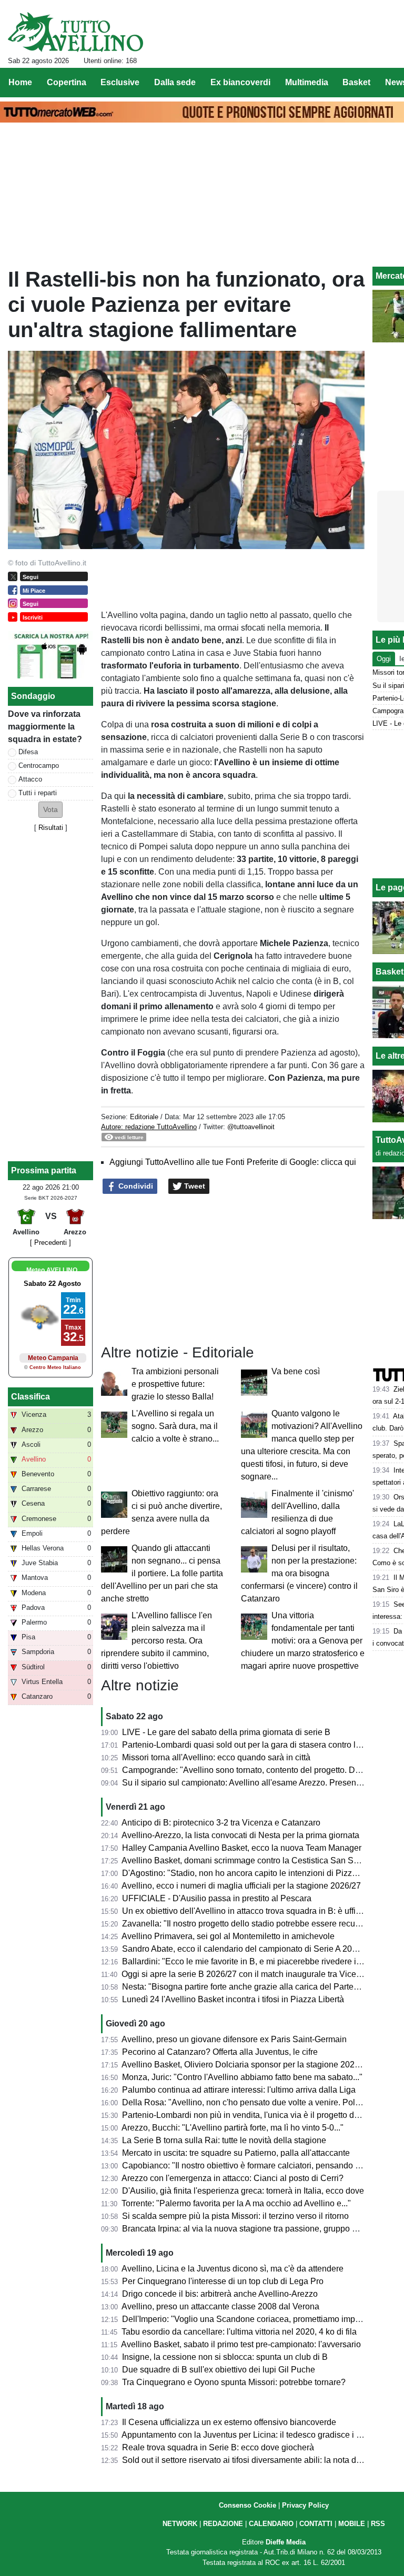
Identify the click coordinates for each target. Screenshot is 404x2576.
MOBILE (352, 2524)
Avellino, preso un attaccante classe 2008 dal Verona (220, 2306)
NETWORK (180, 2524)
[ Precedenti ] (50, 1243)
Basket (390, 972)
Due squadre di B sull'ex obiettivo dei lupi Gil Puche (219, 2370)
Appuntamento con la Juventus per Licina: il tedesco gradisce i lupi (246, 2435)
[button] (50, 810)
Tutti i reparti (38, 793)
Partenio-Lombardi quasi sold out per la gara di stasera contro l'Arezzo (253, 1745)
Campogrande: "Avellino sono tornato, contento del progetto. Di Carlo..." (256, 1770)
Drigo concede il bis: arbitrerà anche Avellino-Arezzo (220, 2294)
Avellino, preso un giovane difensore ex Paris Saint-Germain (234, 2039)
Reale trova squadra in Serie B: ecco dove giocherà (218, 2447)
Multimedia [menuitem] (307, 82)
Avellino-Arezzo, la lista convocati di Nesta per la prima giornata (240, 1835)
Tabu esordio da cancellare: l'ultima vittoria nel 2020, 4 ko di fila (239, 2332)
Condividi (135, 1186)
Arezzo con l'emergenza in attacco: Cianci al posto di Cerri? (233, 2178)
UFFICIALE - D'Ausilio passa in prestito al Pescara (217, 1898)
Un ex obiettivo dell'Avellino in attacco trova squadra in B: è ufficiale (248, 1911)
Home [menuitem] (20, 82)
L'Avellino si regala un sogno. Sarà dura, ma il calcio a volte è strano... (175, 1426)
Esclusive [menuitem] (120, 82)
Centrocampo (39, 765)
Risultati (51, 828)
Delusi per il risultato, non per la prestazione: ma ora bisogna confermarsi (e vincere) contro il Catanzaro (299, 1573)
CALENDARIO (271, 2524)
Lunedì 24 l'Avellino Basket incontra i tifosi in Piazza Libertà (233, 1999)
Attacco (30, 779)
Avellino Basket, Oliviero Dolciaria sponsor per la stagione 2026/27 (246, 2065)
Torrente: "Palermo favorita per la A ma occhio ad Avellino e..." (236, 2203)
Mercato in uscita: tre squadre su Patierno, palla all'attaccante (236, 2153)
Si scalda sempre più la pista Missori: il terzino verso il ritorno (235, 2216)
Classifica (31, 1397)
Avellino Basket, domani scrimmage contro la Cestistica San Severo (248, 1860)
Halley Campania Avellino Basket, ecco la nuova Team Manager (242, 1848)
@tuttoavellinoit (251, 1127)
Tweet (194, 1186)
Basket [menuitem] (356, 82)
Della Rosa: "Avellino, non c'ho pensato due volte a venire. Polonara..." (254, 2102)
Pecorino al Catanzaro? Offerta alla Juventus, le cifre (220, 2052)
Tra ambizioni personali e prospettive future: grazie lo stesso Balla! (175, 1384)
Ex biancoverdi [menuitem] (240, 82)
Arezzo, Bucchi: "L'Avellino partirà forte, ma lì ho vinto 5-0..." (233, 2128)
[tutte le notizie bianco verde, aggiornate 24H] (75, 32)
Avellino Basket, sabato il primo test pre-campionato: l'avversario (241, 2344)
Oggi (384, 659)
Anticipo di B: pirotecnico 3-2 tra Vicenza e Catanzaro (221, 1823)
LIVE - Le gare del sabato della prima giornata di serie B (226, 1732)
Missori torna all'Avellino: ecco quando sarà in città (216, 1757)
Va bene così (296, 1371)
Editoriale (144, 1117)
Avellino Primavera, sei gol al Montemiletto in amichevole (228, 1936)
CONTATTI (316, 2524)
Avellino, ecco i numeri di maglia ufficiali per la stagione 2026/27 (241, 1886)
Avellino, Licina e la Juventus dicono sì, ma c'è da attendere (233, 2269)
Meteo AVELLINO (52, 1270)
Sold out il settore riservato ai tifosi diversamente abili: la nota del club (251, 2460)
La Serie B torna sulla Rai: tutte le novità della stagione (224, 2140)
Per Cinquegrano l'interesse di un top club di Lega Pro (223, 2281)
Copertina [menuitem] (67, 82)
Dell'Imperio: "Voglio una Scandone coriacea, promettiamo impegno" (250, 2319)
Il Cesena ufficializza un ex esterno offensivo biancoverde (229, 2422)
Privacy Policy (305, 2505)
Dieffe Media (286, 2542)
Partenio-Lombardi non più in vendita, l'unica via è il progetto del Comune (259, 2115)
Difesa (28, 752)
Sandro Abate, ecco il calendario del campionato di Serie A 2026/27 (248, 1949)
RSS (378, 2524)
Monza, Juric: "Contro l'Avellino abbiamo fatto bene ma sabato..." (242, 2077)
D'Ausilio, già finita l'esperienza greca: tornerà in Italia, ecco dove (243, 2191)
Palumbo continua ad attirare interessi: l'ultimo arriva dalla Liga (239, 2090)
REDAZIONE (223, 2524)
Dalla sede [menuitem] (175, 82)
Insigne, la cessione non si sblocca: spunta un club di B (225, 2357)
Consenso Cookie (248, 2505)
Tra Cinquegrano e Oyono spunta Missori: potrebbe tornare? (234, 2382)
